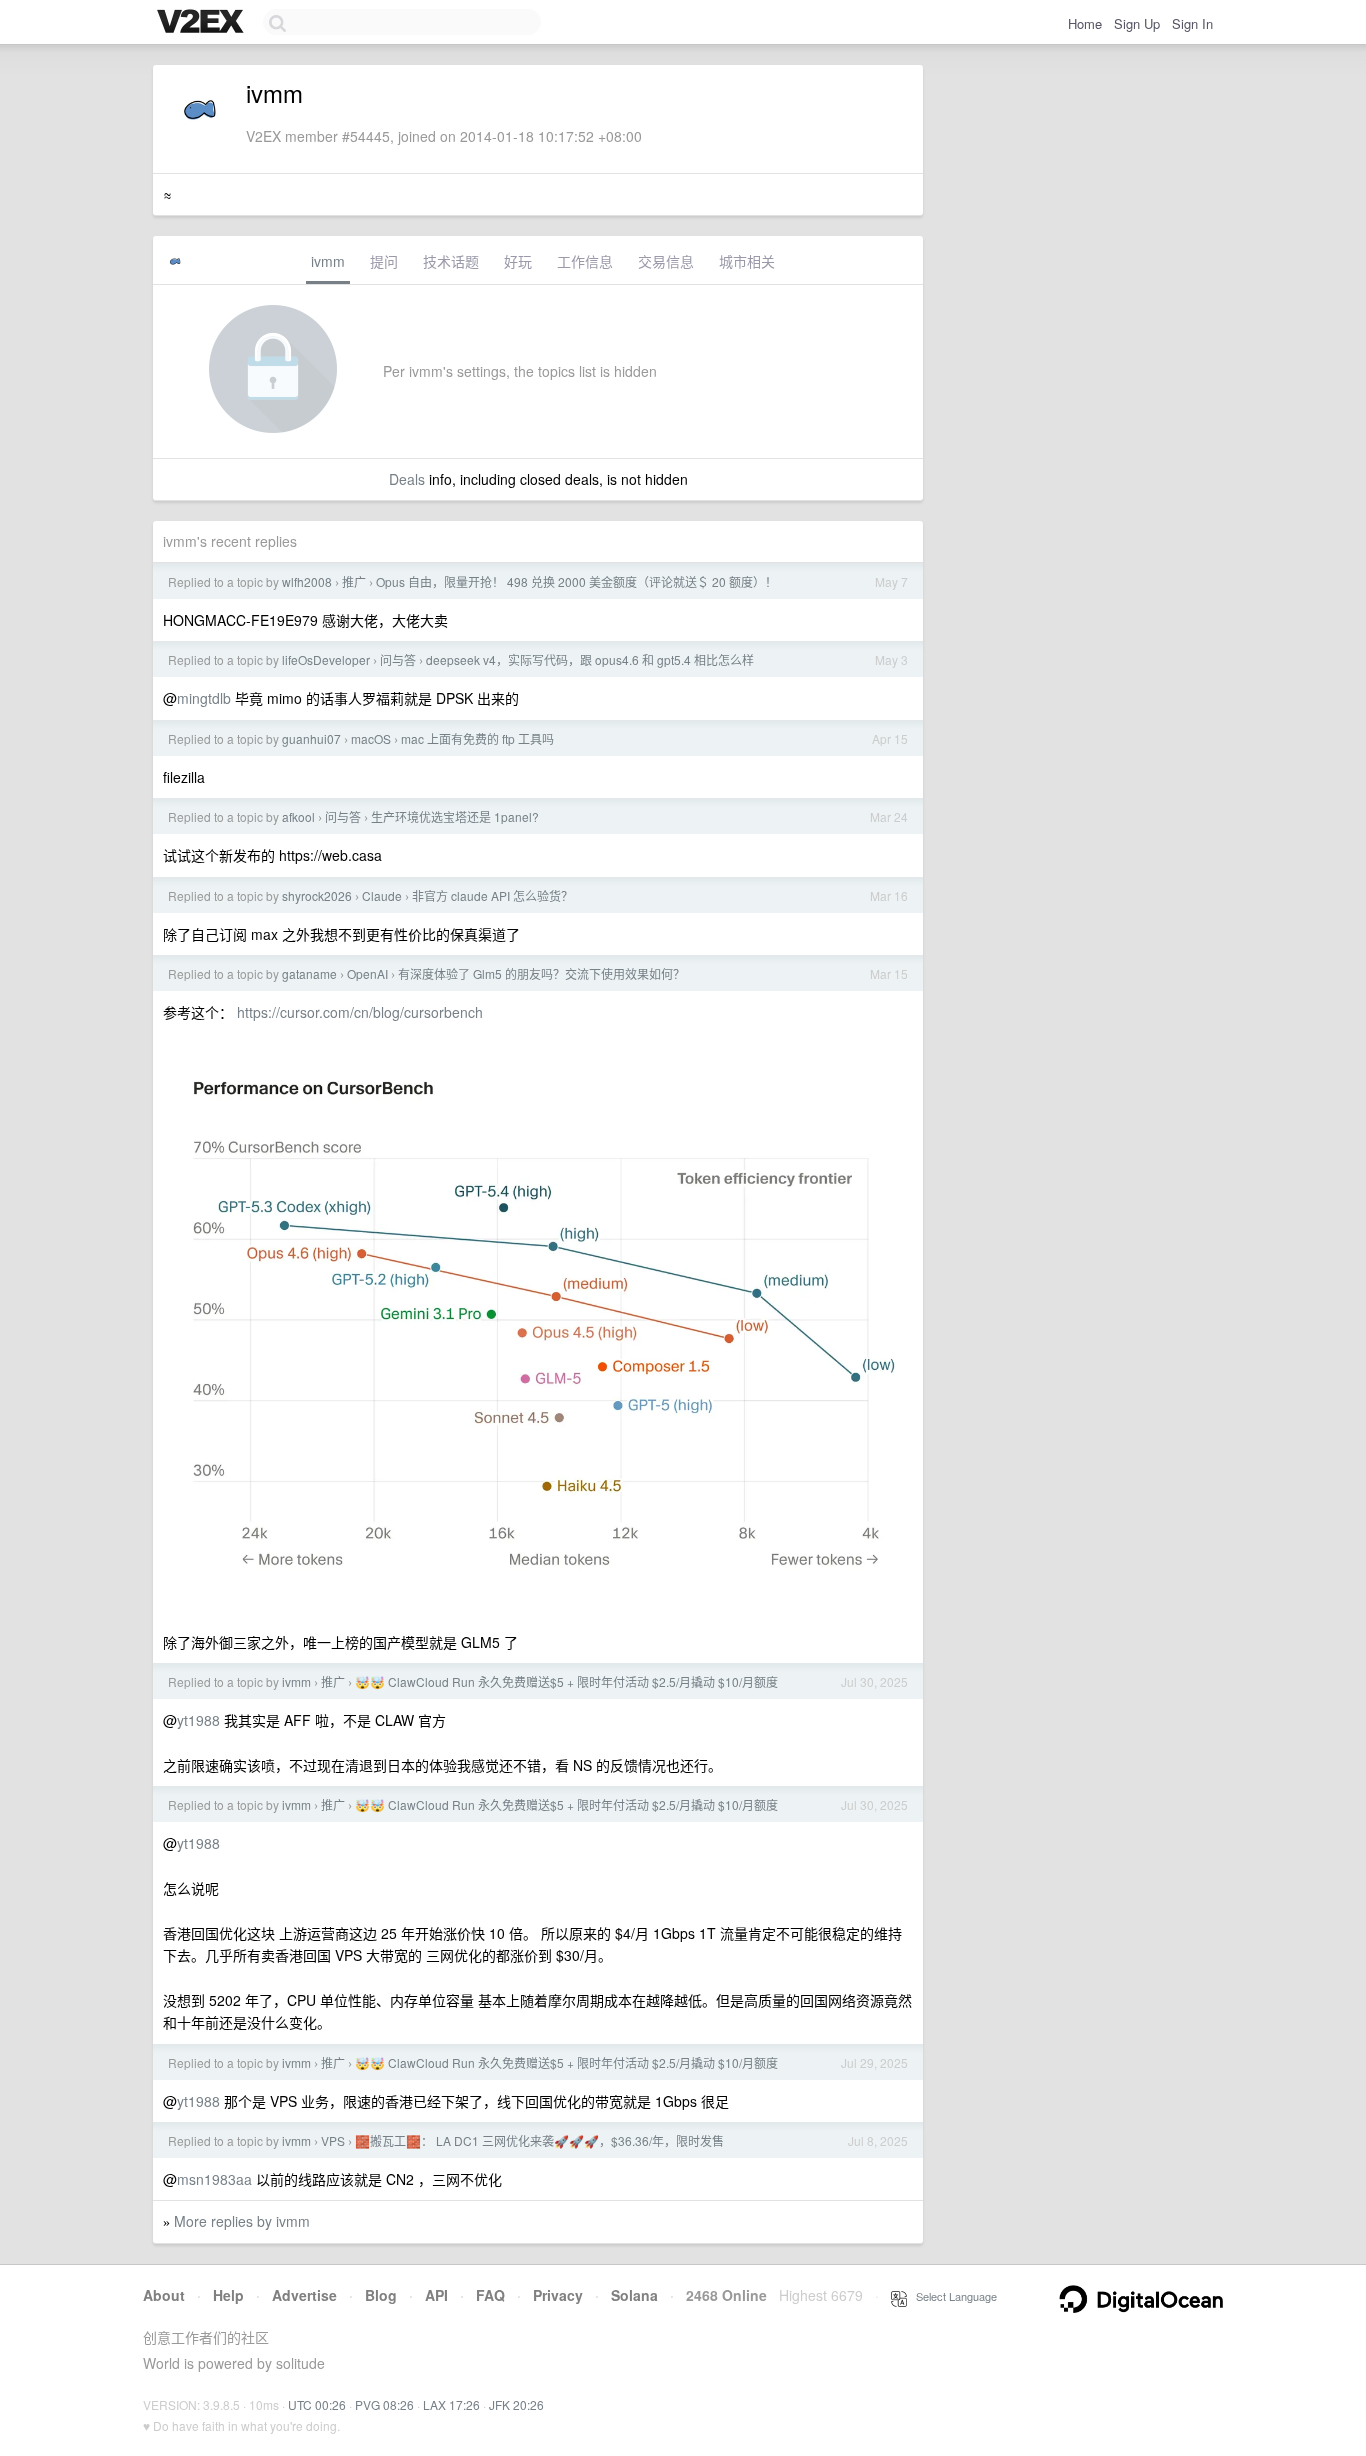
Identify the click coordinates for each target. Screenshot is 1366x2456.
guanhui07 (311, 738)
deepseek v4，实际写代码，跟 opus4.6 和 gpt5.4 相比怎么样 (590, 659)
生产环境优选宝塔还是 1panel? (455, 816)
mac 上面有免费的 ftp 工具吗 (477, 738)
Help (228, 2295)
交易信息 (666, 261)
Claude (382, 895)
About (164, 2295)
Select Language (952, 2296)
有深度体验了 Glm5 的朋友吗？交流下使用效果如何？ (541, 973)
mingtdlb (204, 698)
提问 (384, 261)
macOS (371, 738)
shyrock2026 (317, 895)
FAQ (490, 2295)
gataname (309, 973)
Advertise (304, 2295)
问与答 (398, 659)
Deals (407, 479)
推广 (354, 581)
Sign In (1192, 23)
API (436, 2295)
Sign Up (1137, 23)
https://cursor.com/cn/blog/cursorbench (360, 1012)
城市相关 (747, 261)
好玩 (518, 261)
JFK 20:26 (516, 2404)
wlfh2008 (307, 581)
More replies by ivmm (242, 2221)
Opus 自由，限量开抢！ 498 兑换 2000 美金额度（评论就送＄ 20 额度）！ (576, 581)
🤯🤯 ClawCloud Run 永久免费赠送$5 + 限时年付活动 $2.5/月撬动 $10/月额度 (566, 1681)
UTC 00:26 (317, 2404)
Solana (634, 2295)
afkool (298, 816)
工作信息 (585, 261)
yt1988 (198, 1720)
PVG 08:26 (384, 2404)
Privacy (558, 2295)
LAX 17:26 (451, 2404)
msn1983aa (214, 2179)
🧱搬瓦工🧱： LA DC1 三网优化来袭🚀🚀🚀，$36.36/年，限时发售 (539, 2140)
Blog (381, 2295)
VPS (333, 2140)
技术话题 (451, 261)
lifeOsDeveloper (326, 659)
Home (1085, 23)
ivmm (328, 261)
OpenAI (367, 973)
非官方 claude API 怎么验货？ (492, 895)
